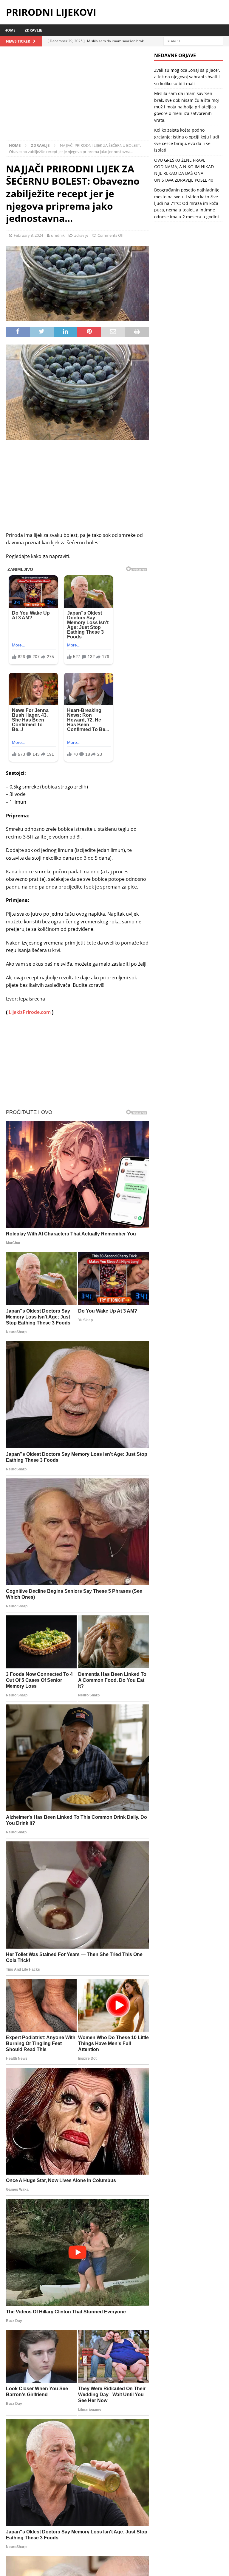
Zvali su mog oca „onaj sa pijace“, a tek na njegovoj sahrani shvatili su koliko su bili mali (187, 77)
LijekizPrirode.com (30, 1012)
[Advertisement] (77, 96)
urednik (58, 235)
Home (10, 30)
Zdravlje (33, 30)
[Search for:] (193, 41)
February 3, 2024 (28, 235)
